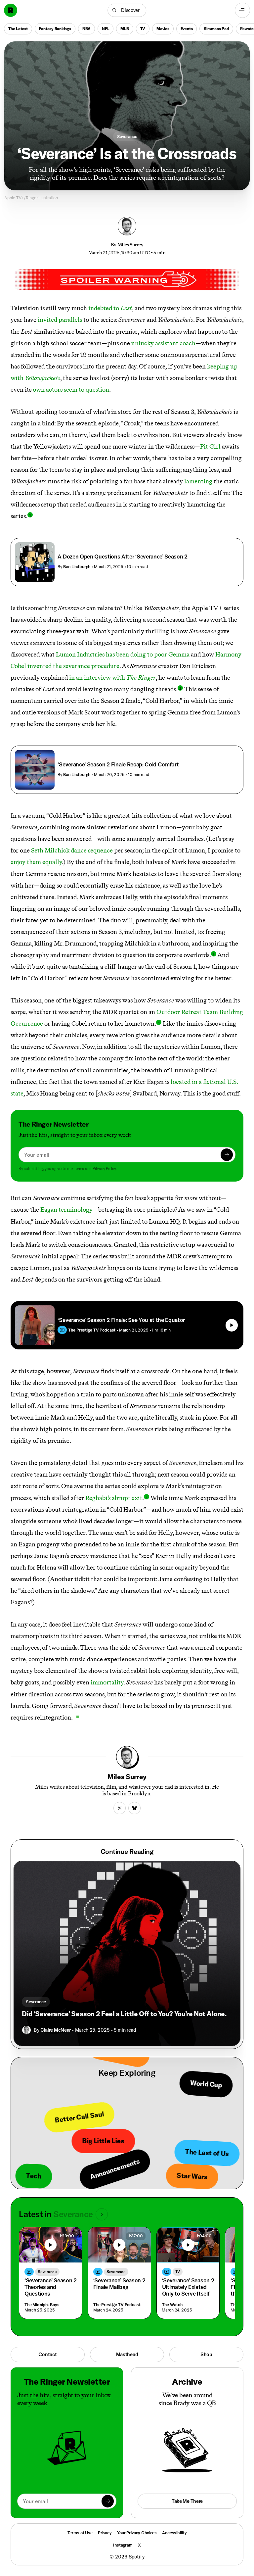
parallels (70, 320)
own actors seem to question (71, 389)
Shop (206, 2354)
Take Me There (187, 2501)
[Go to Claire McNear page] (26, 2030)
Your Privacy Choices (137, 2533)
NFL (106, 29)
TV (143, 29)
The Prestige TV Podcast (117, 2305)
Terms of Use (80, 2533)
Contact (47, 2354)
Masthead (127, 2354)
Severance (127, 136)
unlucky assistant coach (163, 343)
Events (187, 29)
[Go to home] (11, 10)
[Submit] (227, 1155)
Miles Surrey (130, 245)
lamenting (198, 481)
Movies (163, 29)
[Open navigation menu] (242, 10)
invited (47, 320)
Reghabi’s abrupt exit (114, 1498)
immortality (107, 1682)
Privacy (105, 2533)
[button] (127, 10)
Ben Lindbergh (77, 566)
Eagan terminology (66, 1210)
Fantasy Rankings (55, 29)
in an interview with (112, 678)
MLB (125, 29)
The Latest (18, 29)
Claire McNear (56, 2030)
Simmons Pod (216, 29)
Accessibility (174, 2533)
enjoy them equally (36, 862)
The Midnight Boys (42, 2305)
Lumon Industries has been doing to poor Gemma (123, 654)
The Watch (172, 2305)
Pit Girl (210, 446)
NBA (86, 29)
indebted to (110, 308)
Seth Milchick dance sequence (72, 850)
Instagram (123, 2545)
